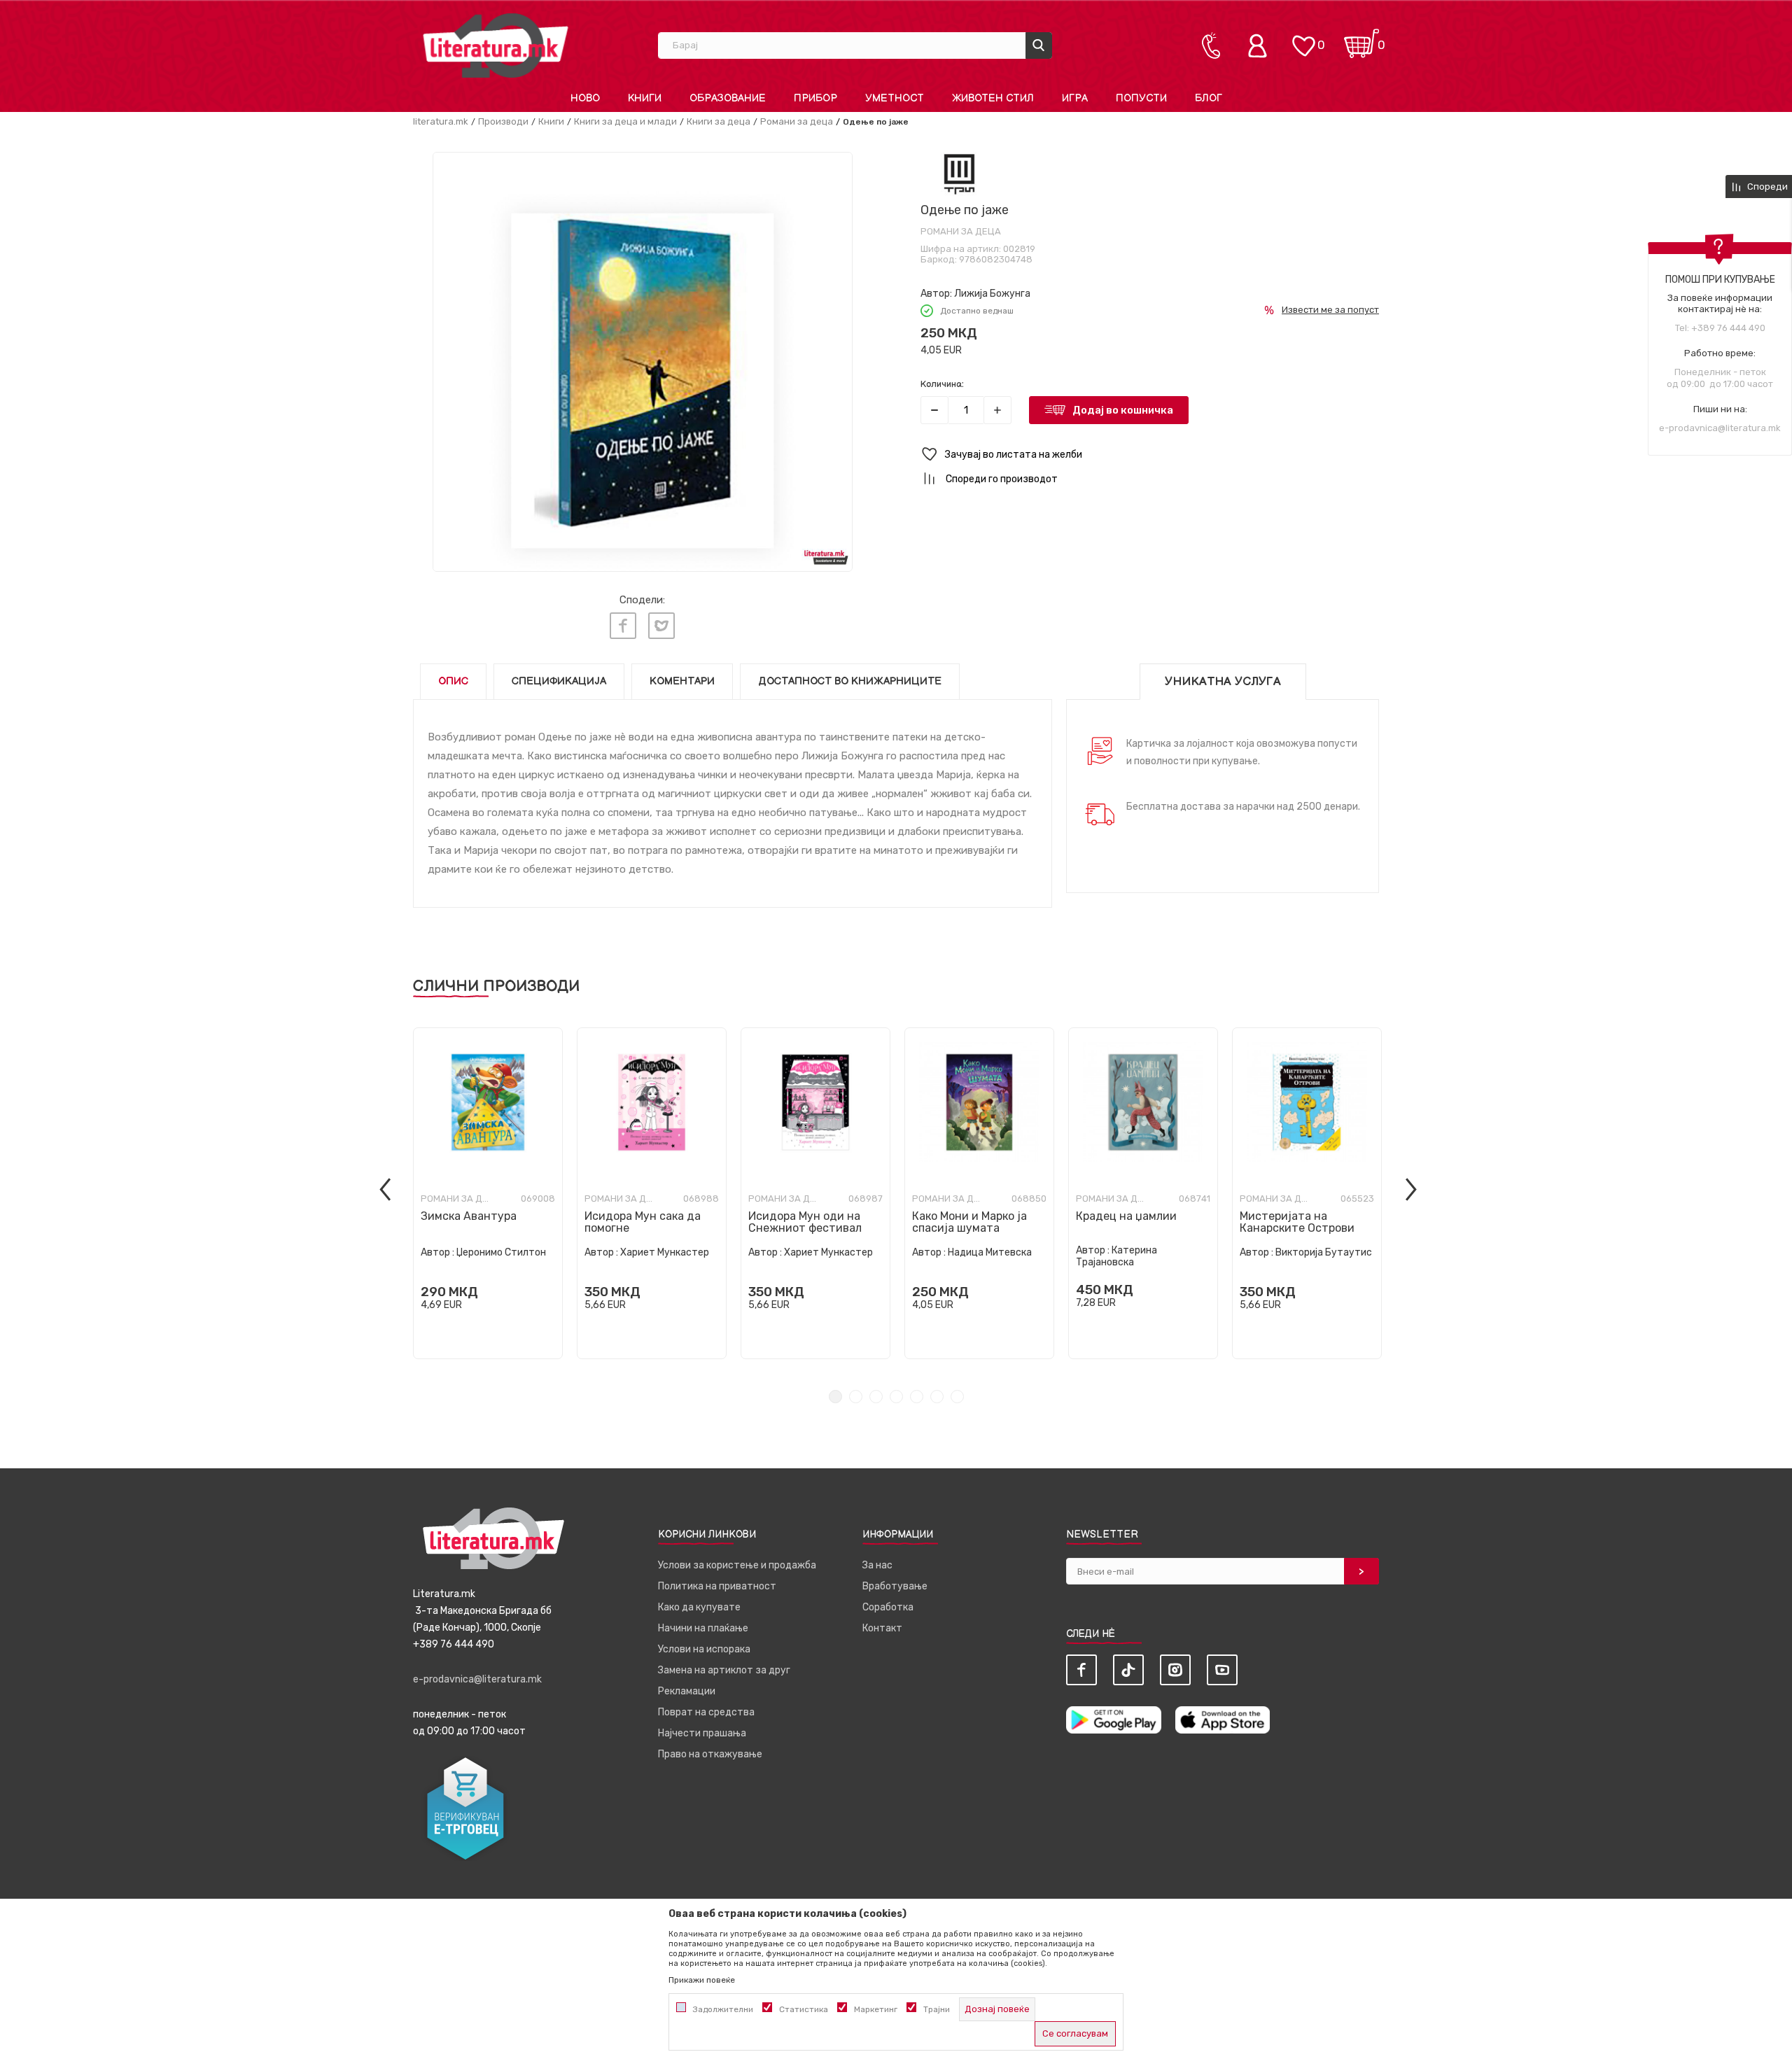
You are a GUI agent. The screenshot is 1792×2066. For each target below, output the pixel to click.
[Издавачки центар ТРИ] (959, 174)
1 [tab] (835, 1397)
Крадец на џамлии (1126, 1216)
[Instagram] (1175, 1670)
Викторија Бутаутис (1324, 1252)
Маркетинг (876, 2009)
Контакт (882, 1628)
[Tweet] (661, 626)
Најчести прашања (702, 1733)
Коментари (682, 681)
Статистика (804, 2009)
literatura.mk (441, 121)
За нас (877, 1565)
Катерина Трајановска (1116, 1256)
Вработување (895, 1586)
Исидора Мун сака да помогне (643, 1222)
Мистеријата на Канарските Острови (1297, 1222)
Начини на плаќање (703, 1628)
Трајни (937, 2009)
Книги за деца (719, 121)
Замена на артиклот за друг (724, 1670)
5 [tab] (917, 1397)
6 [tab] (937, 1397)
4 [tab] (896, 1397)
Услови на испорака (704, 1649)
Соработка (888, 1607)
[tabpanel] (488, 1193)
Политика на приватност (717, 1586)
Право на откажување (710, 1754)
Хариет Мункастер (665, 1252)
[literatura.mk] (496, 45)
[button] (1150, 455)
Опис (453, 681)
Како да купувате (699, 1607)
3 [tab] (876, 1397)
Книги (551, 121)
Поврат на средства (706, 1712)
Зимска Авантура (469, 1216)
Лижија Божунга (992, 294)
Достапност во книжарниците (850, 681)
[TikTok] (1128, 1670)
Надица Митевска (990, 1252)
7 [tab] (957, 1397)
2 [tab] (856, 1397)
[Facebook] (623, 626)
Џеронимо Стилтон (501, 1252)
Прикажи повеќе (702, 1980)
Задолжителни (723, 2009)
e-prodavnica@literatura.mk (1720, 428)
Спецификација (559, 681)
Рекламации (687, 1691)
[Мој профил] (1261, 45)
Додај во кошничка (1123, 410)
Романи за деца (797, 121)
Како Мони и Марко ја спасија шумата (969, 1222)
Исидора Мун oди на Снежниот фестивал (805, 1222)
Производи (503, 121)
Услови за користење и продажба (737, 1565)
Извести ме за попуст (1330, 310)
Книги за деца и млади (625, 121)
